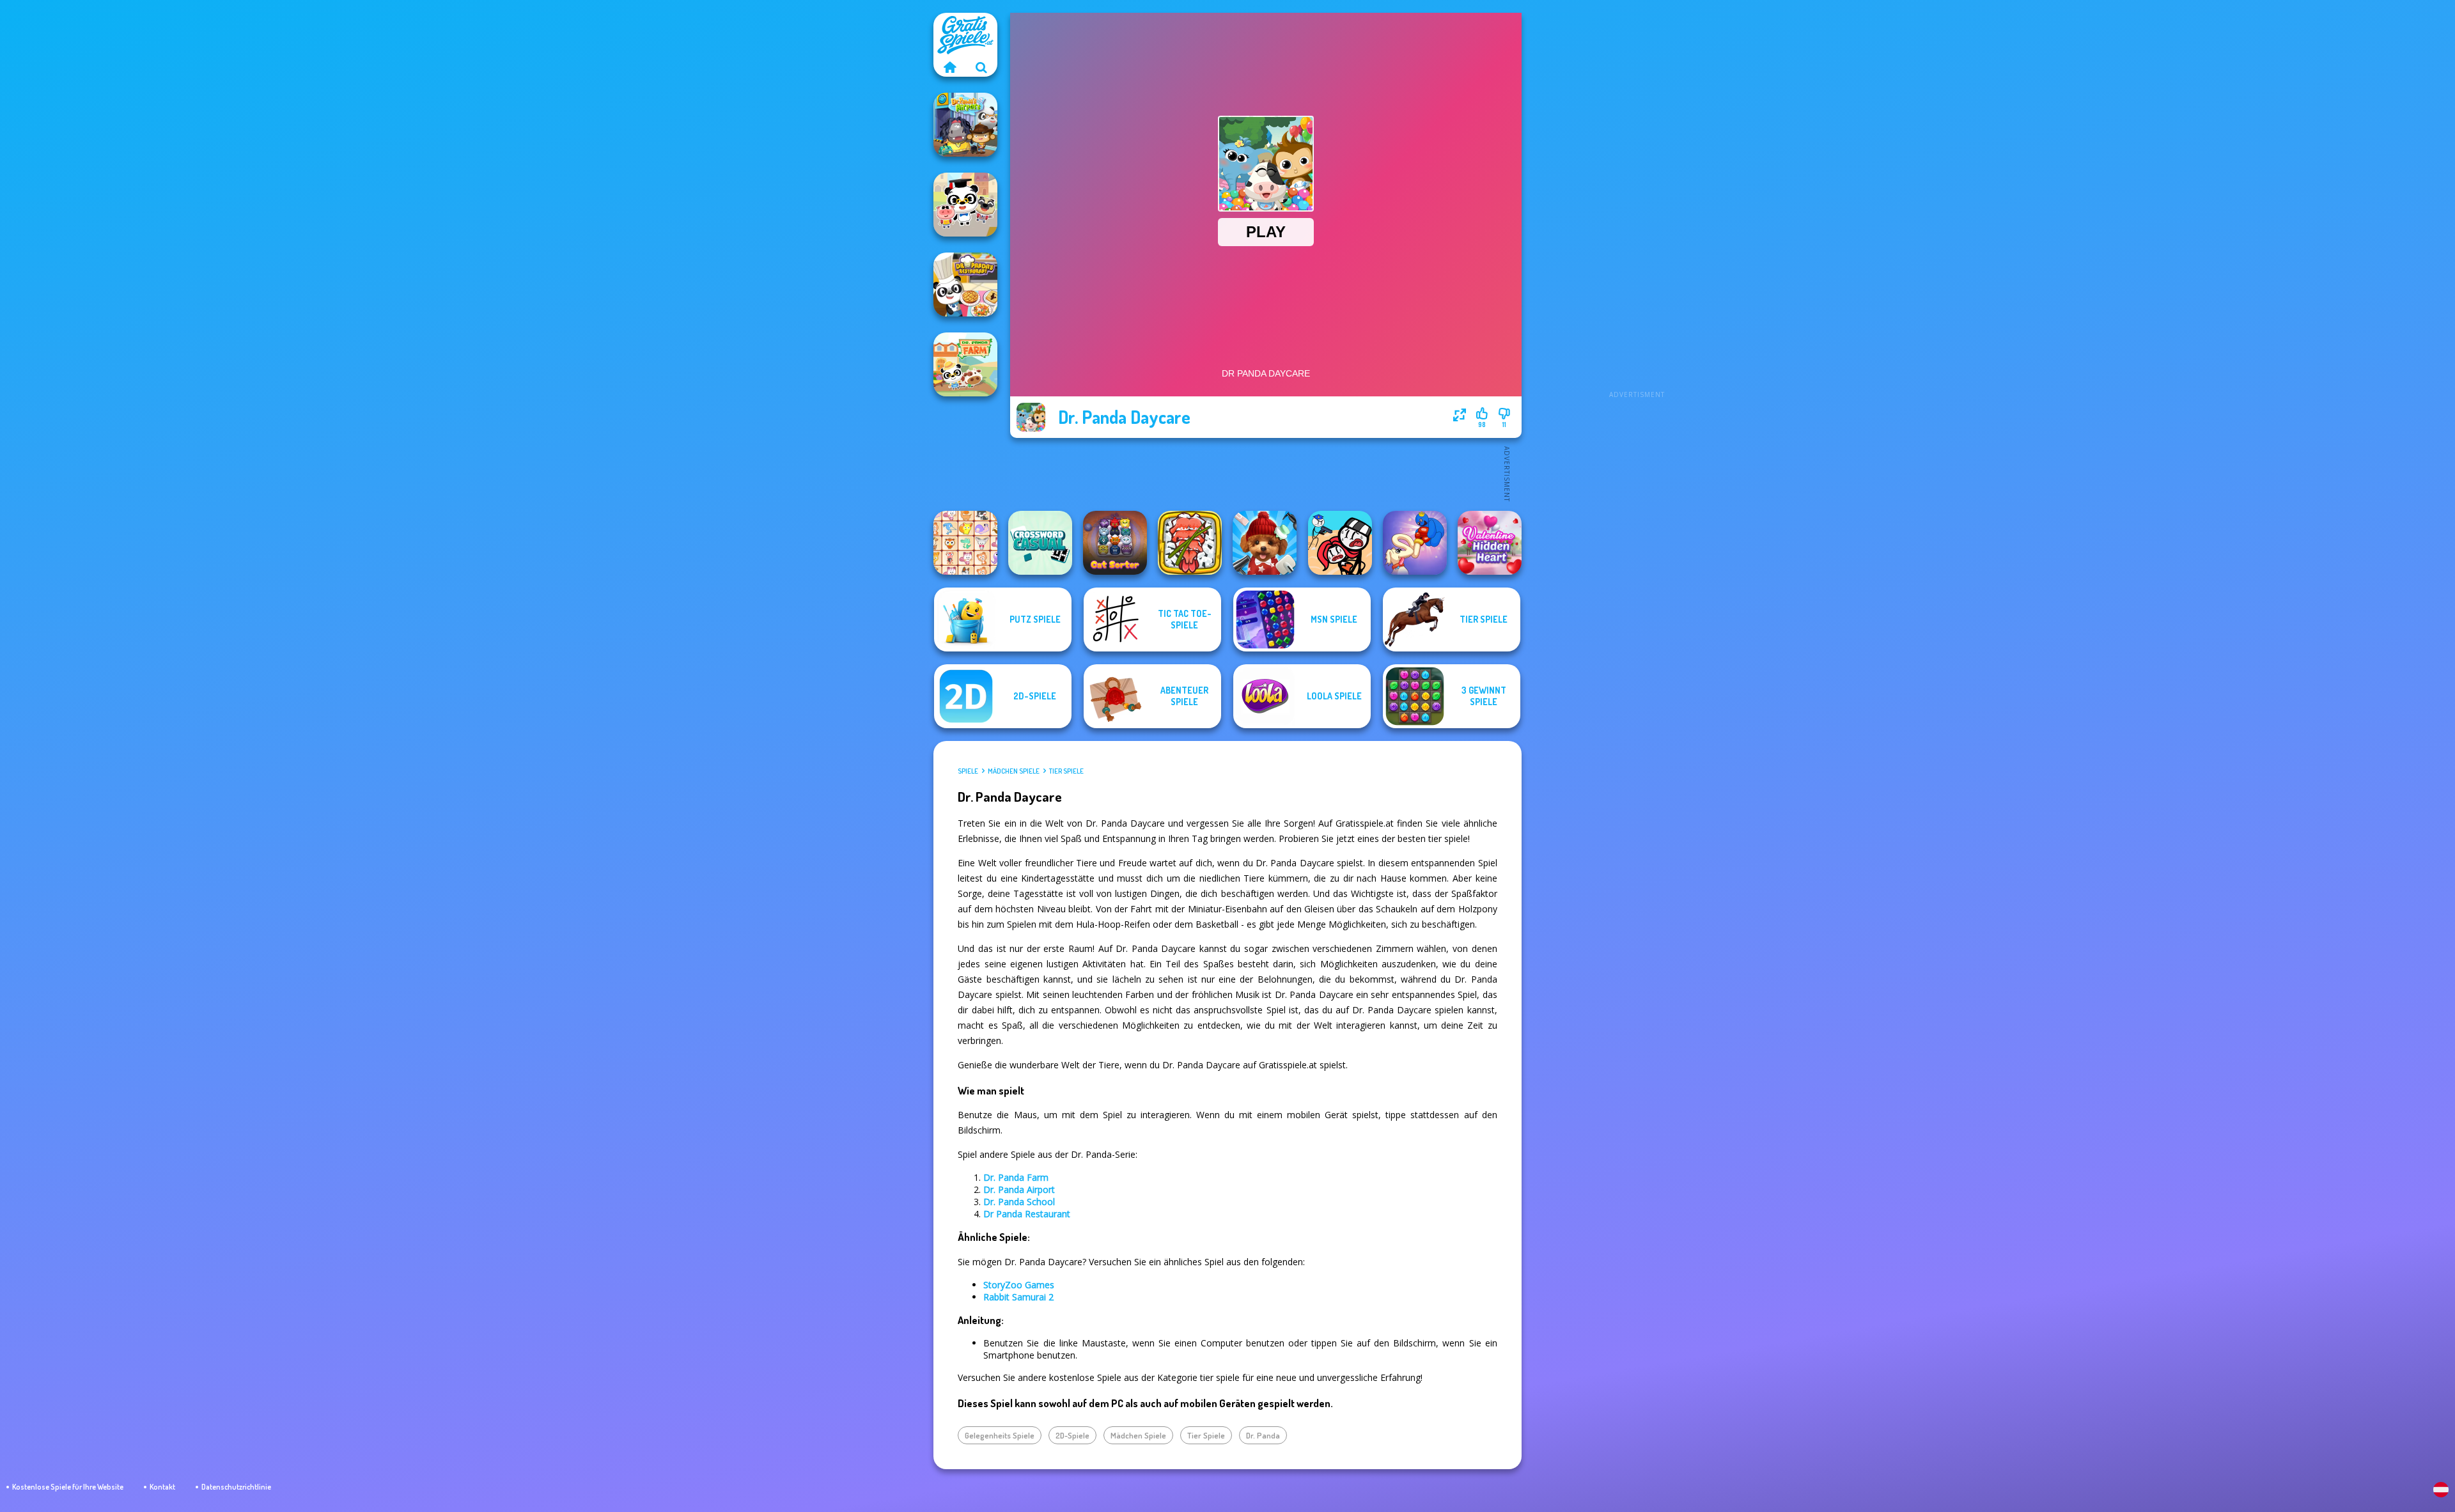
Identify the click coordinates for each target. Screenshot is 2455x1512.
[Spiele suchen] (981, 67)
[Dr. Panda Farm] (965, 364)
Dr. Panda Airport (1019, 1189)
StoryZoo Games (1019, 1285)
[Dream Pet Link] (965, 543)
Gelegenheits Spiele (1000, 1435)
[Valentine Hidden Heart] (1490, 543)
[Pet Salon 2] (1265, 543)
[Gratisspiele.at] (949, 67)
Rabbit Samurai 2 (1018, 1297)
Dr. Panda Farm (1016, 1177)
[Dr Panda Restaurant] (965, 284)
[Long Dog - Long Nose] (1415, 543)
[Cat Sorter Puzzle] (1115, 543)
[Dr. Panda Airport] (965, 125)
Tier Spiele (1066, 771)
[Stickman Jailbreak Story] (1340, 543)
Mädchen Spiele (1014, 771)
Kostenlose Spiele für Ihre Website (68, 1487)
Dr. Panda (1263, 1435)
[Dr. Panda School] (965, 205)
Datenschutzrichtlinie (236, 1487)
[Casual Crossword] (1040, 543)
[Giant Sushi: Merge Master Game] (1190, 543)
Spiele (968, 771)
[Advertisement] (1637, 205)
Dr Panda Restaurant (1027, 1214)
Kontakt (162, 1487)
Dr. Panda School (1019, 1202)
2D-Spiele (1072, 1435)
